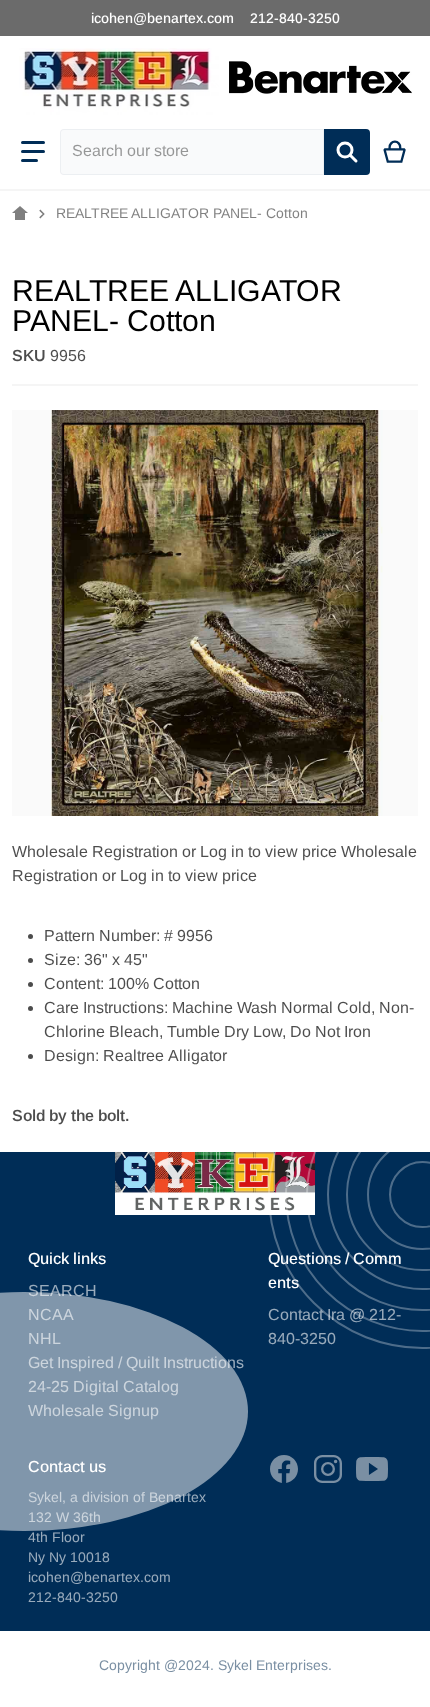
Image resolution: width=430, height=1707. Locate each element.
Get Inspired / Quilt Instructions (136, 1362)
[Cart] (395, 152)
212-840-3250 (295, 18)
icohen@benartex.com (162, 18)
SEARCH (62, 1290)
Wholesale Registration (95, 851)
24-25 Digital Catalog (103, 1386)
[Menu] (33, 152)
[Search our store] (347, 152)
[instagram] (328, 1469)
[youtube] (372, 1469)
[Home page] (20, 214)
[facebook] (284, 1469)
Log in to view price (268, 851)
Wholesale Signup (93, 1410)
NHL (44, 1338)
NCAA (51, 1314)
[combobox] (192, 152)
